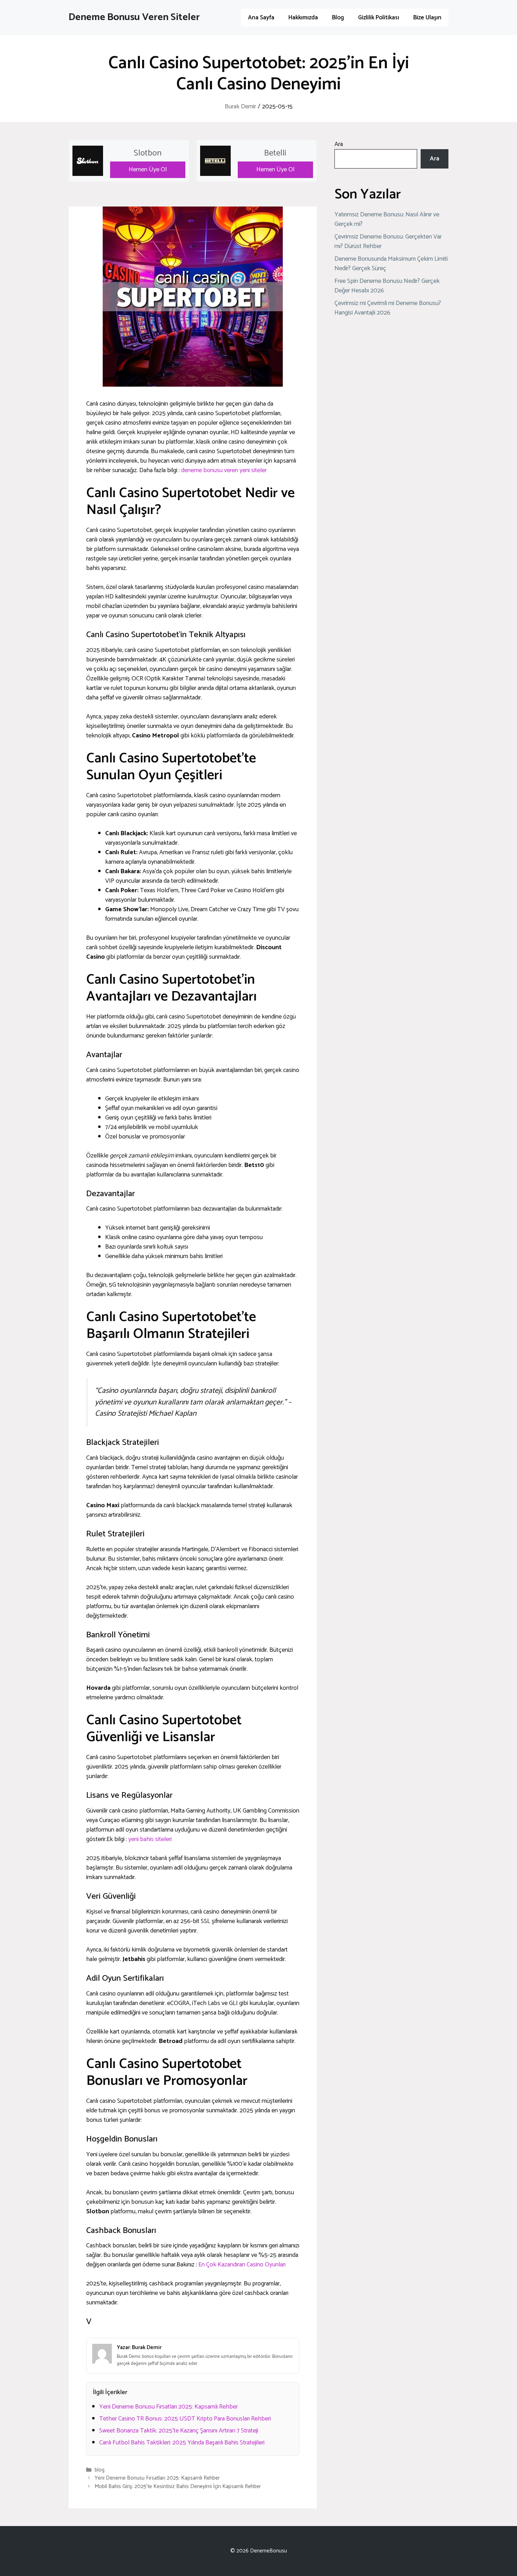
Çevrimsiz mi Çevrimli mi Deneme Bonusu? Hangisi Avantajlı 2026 (388, 308)
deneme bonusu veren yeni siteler (224, 470)
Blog (338, 18)
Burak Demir (240, 107)
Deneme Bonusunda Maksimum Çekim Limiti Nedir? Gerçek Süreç (391, 264)
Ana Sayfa (261, 18)
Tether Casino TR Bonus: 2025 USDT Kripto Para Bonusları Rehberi (185, 2419)
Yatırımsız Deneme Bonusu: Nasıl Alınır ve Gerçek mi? (387, 219)
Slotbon (148, 153)
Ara (339, 144)
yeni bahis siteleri (150, 1839)
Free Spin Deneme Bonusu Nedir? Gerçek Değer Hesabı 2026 (387, 286)
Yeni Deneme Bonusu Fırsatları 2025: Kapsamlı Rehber (168, 2407)
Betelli (275, 153)
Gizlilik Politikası (379, 18)
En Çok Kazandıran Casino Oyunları (242, 2265)
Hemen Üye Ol (148, 170)
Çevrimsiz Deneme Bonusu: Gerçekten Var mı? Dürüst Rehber (388, 242)
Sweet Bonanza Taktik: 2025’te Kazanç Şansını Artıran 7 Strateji (179, 2431)
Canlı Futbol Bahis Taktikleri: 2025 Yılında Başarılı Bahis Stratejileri (182, 2443)
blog (100, 2470)
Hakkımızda (303, 18)
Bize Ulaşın (427, 18)
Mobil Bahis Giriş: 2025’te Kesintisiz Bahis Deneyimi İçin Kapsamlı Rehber (178, 2486)
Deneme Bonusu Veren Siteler (134, 17)
